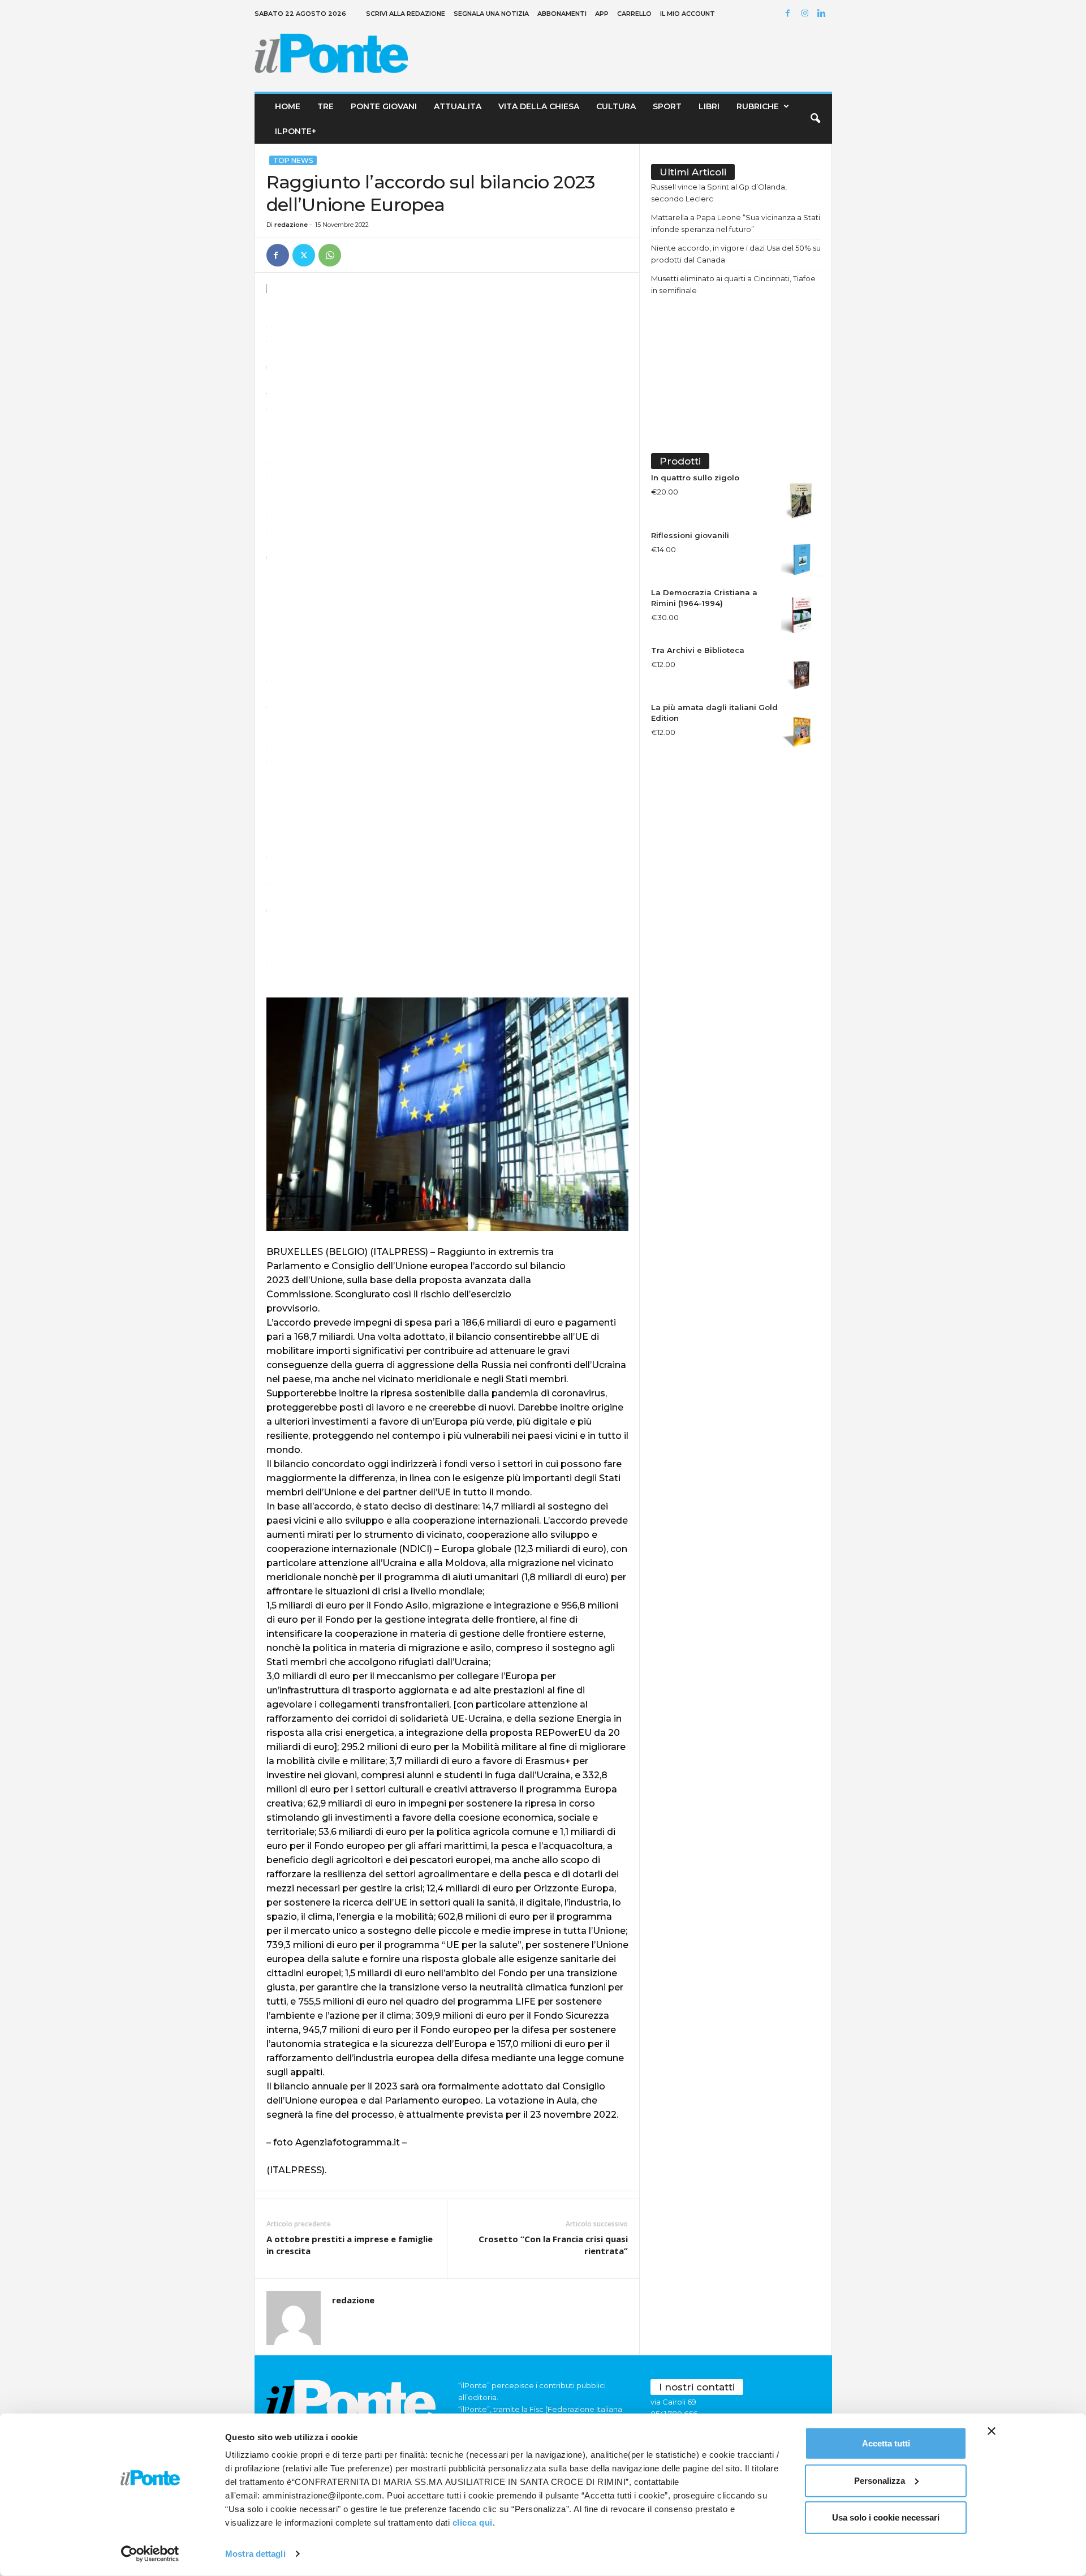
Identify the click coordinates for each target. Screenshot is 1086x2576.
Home (288, 106)
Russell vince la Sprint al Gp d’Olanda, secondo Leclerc (719, 193)
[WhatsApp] (330, 255)
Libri (709, 106)
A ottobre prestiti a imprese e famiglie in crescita (350, 2245)
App (602, 14)
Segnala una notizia (491, 14)
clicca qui (473, 2523)
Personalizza (880, 2480)
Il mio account (688, 14)
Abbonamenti (562, 14)
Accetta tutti (886, 2443)
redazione (291, 225)
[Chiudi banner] (992, 2431)
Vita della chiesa (539, 106)
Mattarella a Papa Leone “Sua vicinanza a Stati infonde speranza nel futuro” (736, 223)
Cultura (616, 106)
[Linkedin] (824, 14)
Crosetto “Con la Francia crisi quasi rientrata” (553, 2245)
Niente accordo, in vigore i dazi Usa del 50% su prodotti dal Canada (736, 254)
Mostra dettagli (255, 2554)
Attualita (458, 106)
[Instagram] (807, 14)
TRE (326, 106)
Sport (667, 106)
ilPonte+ (296, 131)
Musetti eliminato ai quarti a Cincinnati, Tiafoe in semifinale (733, 284)
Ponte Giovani (384, 106)
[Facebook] (790, 14)
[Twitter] (304, 255)
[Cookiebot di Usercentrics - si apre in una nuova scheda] (150, 2554)
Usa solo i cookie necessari (886, 2517)
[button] (815, 119)
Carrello (634, 14)
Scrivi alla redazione (406, 14)
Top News (293, 160)
